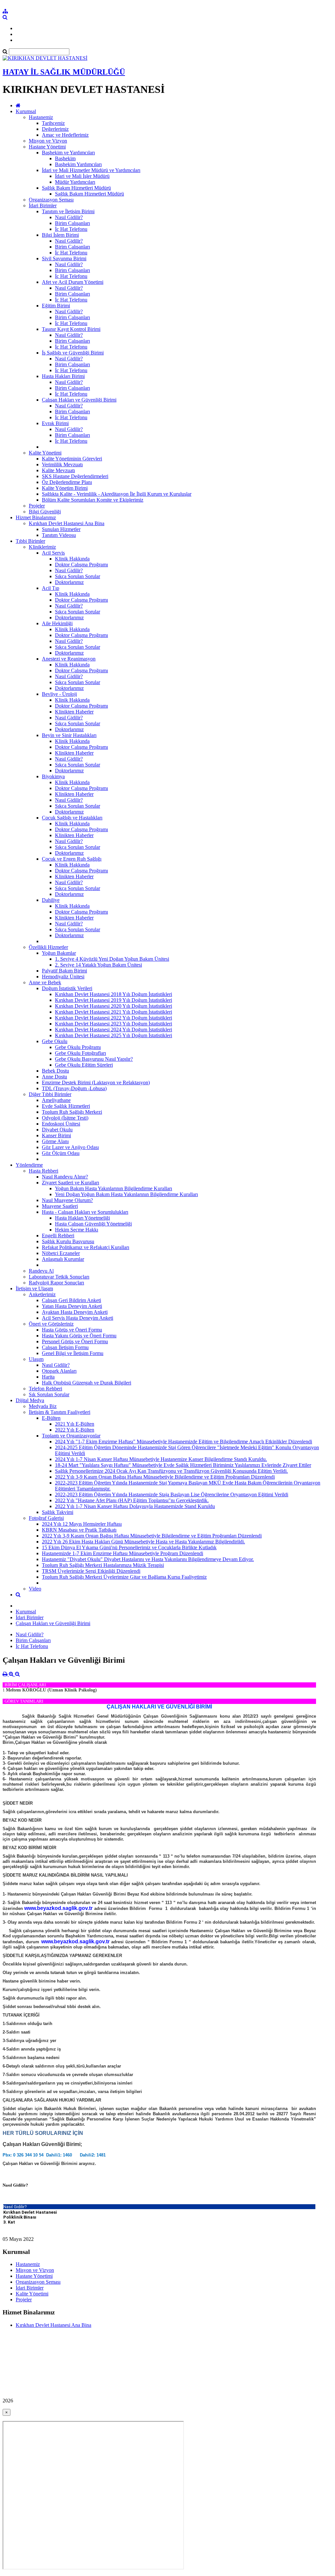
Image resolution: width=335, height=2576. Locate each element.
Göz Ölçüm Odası (61, 1153)
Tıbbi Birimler (30, 541)
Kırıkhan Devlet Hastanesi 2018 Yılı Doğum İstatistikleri (114, 994)
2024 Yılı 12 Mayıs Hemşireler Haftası (82, 1524)
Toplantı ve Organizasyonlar (71, 1436)
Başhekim (65, 158)
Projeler (37, 506)
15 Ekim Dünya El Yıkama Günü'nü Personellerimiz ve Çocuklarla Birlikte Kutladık (129, 1547)
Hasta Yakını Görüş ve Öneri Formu (79, 1336)
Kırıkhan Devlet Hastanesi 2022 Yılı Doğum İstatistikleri (114, 1018)
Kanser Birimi (56, 1135)
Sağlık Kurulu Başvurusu (68, 1241)
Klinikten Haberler (74, 712)
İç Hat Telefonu (71, 229)
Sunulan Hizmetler (61, 529)
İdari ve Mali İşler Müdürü (82, 176)
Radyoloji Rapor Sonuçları (56, 1283)
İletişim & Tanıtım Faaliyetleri (60, 1412)
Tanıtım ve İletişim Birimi (68, 211)
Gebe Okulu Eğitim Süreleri (84, 1065)
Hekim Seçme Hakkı (77, 1230)
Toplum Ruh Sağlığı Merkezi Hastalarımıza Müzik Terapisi (103, 1565)
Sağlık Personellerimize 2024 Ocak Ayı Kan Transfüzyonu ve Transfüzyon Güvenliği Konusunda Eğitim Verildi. (171, 1471)
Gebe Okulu (55, 1041)
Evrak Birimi (55, 423)
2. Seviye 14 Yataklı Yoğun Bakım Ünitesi (98, 965)
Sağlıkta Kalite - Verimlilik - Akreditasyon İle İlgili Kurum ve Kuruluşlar (117, 494)
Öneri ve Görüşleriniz (51, 1324)
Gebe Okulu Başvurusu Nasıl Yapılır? (94, 1059)
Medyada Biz (43, 1406)
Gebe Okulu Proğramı (78, 1047)
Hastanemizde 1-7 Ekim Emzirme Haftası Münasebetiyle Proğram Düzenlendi (123, 1553)
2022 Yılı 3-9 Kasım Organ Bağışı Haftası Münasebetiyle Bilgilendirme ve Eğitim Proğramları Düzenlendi (165, 1477)
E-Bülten (51, 1418)
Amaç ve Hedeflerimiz (65, 135)
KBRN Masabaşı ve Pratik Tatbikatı (79, 1530)
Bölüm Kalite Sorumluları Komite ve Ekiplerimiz (93, 500)
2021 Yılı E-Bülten (75, 1424)
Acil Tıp (51, 588)
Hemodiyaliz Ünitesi (63, 977)
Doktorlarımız (69, 582)
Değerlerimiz (55, 129)
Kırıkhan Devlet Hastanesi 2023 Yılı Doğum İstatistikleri (114, 1024)
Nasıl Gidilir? (69, 217)
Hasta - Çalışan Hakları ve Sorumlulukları (85, 1212)
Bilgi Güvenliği (45, 512)
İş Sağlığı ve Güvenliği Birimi (73, 353)
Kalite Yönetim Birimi (65, 488)
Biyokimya (53, 776)
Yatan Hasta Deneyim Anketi (72, 1306)
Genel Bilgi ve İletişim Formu (73, 1353)
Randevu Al (41, 1271)
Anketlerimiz (42, 1294)
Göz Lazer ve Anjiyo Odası (70, 1147)
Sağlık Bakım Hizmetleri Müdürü (76, 188)
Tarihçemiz (53, 123)
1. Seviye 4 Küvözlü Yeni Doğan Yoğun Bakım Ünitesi (112, 959)
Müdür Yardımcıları (75, 182)
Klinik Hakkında (72, 559)
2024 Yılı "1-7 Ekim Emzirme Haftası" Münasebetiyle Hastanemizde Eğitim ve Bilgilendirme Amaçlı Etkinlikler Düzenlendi (184, 1442)
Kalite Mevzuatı (58, 470)
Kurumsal (26, 111)
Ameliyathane (56, 1100)
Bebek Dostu (55, 1071)
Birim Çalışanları (72, 223)
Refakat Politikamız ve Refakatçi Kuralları (86, 1247)
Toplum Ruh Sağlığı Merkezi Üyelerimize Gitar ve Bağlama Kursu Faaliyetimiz (124, 1577)
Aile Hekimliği (57, 623)
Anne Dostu (54, 1077)
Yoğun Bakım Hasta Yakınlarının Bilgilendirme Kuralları (114, 1188)
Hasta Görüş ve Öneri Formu (72, 1330)
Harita (48, 1377)
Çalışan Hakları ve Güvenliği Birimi (79, 400)
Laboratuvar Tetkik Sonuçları (59, 1277)
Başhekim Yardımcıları (78, 164)
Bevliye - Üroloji (59, 694)
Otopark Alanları (59, 1371)
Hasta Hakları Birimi (63, 376)
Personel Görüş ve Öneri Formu (75, 1341)
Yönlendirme (29, 1165)
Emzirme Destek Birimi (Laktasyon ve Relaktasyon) (96, 1082)
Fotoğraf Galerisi (46, 1518)
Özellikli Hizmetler (48, 947)
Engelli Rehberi (58, 1236)
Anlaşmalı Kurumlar (63, 1259)
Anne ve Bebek (45, 982)
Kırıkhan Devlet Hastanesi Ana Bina (67, 523)
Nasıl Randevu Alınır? (65, 1177)
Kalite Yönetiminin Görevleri (72, 459)
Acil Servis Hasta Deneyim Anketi (78, 1318)
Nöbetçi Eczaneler (61, 1253)
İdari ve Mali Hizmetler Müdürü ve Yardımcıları (91, 170)
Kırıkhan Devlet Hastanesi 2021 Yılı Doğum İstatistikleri (114, 1012)
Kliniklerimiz (42, 547)
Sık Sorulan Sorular (49, 1394)
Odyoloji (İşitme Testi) (65, 1118)
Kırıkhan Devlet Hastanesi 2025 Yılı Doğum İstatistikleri (114, 1035)
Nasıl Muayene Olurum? (67, 1200)
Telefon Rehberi (45, 1389)
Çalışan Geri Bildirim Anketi (71, 1300)
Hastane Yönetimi (47, 147)
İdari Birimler (43, 206)
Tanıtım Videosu (59, 535)
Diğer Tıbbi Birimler (50, 1094)
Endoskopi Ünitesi (61, 1124)
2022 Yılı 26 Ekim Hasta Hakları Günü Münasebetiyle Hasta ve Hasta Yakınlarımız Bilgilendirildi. (143, 1542)
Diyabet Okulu (57, 1130)
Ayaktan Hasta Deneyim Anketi (75, 1312)
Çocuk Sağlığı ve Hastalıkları (72, 818)
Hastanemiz (41, 117)
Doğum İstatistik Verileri (67, 988)
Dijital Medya (30, 1400)
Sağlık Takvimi (58, 1512)
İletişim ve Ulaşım (34, 1288)
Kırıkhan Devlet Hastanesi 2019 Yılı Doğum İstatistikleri (114, 1000)
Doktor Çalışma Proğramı (81, 565)
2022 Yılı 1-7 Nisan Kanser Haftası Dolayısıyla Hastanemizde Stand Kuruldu (135, 1506)
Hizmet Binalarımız (36, 517)
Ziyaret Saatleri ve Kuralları (71, 1183)
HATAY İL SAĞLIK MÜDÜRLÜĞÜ (64, 72)
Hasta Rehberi (44, 1171)
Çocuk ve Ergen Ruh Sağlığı (72, 859)
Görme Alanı (55, 1141)
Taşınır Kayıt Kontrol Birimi (71, 329)
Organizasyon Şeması (51, 200)
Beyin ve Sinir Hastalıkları (69, 735)
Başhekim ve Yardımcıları (68, 153)
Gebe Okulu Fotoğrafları (80, 1053)
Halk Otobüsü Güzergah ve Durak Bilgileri (87, 1383)
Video (35, 1589)
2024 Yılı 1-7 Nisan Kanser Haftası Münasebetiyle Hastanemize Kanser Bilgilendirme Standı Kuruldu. (161, 1459)
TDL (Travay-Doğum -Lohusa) (74, 1088)
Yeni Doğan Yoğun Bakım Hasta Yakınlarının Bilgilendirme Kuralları (126, 1194)
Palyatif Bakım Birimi (64, 971)
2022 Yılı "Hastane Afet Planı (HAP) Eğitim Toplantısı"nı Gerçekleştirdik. (132, 1500)
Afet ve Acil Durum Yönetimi (73, 282)
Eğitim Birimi (56, 306)
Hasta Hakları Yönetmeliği (82, 1218)
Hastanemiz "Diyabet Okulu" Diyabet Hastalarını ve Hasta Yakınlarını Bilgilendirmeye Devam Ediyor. (148, 1559)
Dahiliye (51, 900)
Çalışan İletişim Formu (65, 1347)
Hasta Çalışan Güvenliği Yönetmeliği (93, 1224)
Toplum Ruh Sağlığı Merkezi (72, 1112)
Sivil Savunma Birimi (64, 258)
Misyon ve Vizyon (48, 141)
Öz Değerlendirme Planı (67, 482)
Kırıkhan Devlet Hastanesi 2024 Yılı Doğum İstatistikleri (114, 1030)
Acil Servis (53, 553)
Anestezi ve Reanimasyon (69, 659)
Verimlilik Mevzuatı (62, 464)
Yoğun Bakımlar (59, 953)
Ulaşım (36, 1359)
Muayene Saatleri (60, 1206)
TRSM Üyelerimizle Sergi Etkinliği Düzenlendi (91, 1571)
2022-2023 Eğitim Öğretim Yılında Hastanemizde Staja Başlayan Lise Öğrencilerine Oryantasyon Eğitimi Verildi (172, 1494)
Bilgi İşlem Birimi (60, 235)
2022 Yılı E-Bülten (75, 1430)
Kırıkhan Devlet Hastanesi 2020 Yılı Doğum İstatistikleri (114, 1006)
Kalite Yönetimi (45, 453)
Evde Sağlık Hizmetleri (66, 1106)
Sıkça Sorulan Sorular (78, 576)
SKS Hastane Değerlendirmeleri (75, 476)
